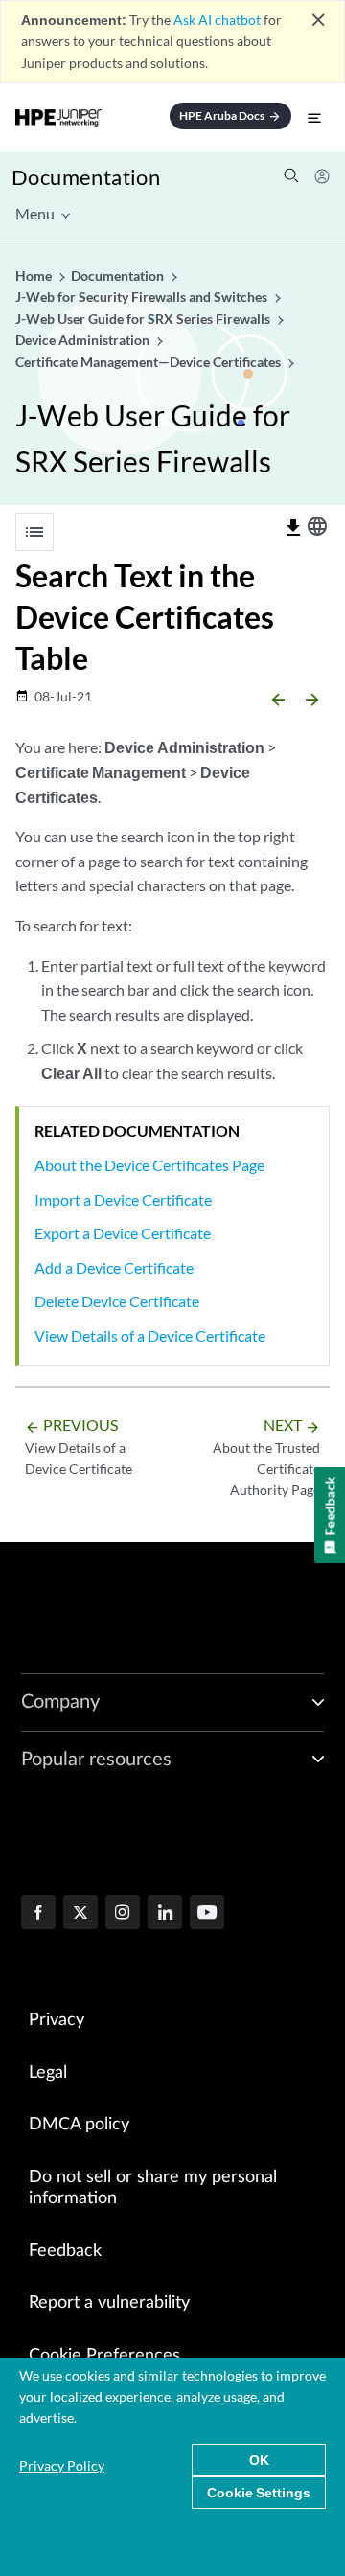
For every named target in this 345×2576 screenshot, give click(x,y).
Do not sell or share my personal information (153, 2188)
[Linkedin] (165, 1914)
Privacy (57, 2020)
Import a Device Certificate (123, 1199)
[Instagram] (123, 1914)
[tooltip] (293, 528)
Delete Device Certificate (117, 1301)
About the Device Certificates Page (149, 1165)
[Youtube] (207, 1914)
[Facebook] (38, 1914)
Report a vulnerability (109, 2303)
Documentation (86, 177)
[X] (80, 1914)
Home (35, 276)
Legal (48, 2073)
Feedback (65, 2251)
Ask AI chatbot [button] (217, 20)
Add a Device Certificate (114, 1267)
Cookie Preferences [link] (104, 2356)
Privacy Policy (62, 2465)
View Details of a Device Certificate (150, 1335)
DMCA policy (79, 2125)
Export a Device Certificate (123, 1233)
